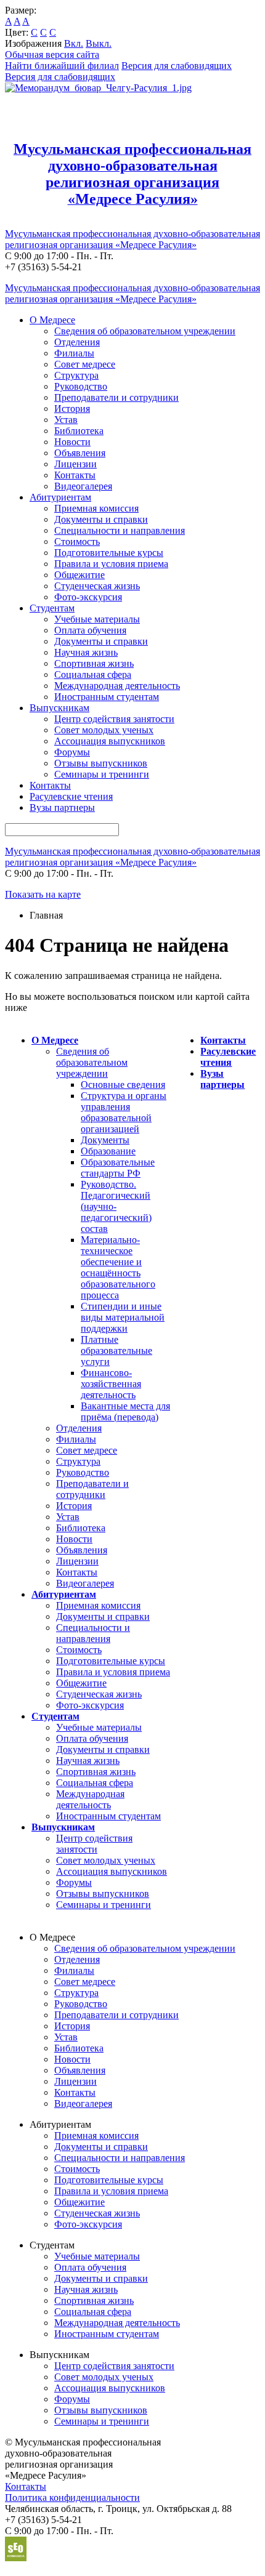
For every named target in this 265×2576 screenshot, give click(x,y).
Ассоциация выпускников (110, 741)
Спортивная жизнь (94, 663)
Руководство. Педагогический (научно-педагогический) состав (116, 1206)
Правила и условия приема (111, 564)
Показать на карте (43, 894)
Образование (108, 1151)
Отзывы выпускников (101, 763)
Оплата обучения (90, 630)
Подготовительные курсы (109, 553)
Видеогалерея (83, 486)
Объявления (80, 453)
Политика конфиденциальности (72, 2498)
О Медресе (52, 320)
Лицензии (75, 464)
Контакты (75, 475)
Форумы (72, 752)
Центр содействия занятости (114, 719)
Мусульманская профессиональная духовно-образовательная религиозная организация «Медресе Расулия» (132, 239)
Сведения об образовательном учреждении (145, 331)
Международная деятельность (117, 686)
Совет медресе (85, 364)
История (72, 409)
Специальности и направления (120, 530)
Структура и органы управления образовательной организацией (124, 1112)
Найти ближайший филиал (62, 66)
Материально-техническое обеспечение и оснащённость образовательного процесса (118, 1267)
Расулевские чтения (71, 796)
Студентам (52, 608)
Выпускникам (59, 708)
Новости (72, 442)
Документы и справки (101, 519)
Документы (105, 1140)
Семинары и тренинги (102, 774)
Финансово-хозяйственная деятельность (111, 1384)
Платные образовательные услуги (116, 1350)
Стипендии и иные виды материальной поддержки (123, 1317)
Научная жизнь (86, 652)
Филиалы (74, 353)
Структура (76, 375)
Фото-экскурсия (88, 597)
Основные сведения (123, 1085)
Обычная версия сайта (52, 54)
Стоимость (77, 541)
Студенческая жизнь (97, 586)
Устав (66, 420)
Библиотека (79, 431)
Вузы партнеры (62, 807)
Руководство (81, 386)
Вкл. (74, 43)
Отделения (77, 342)
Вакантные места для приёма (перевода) (125, 1411)
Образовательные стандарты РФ (118, 1168)
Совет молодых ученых (104, 730)
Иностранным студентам (107, 697)
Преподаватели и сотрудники (116, 397)
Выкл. (99, 43)
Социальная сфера (93, 674)
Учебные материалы (97, 619)
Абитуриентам (60, 497)
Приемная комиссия (96, 508)
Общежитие (79, 575)
